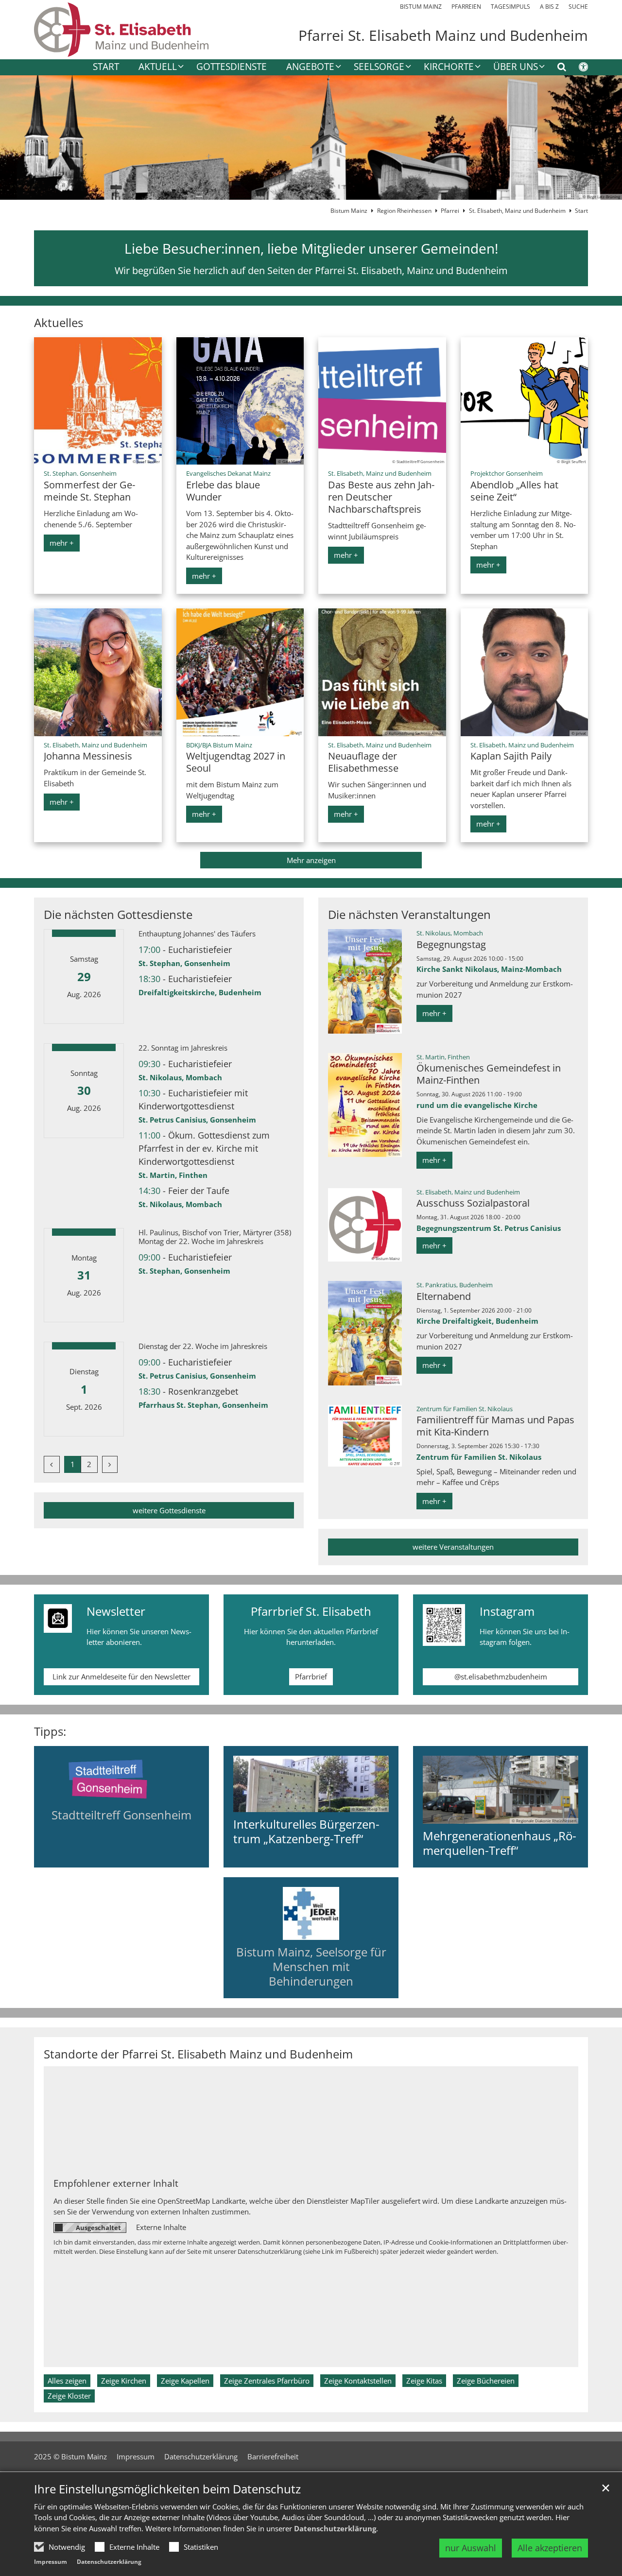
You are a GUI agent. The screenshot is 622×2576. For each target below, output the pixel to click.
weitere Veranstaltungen (453, 1547)
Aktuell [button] (158, 67)
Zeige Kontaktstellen (358, 2381)
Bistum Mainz (349, 211)
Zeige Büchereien (486, 2381)
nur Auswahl (471, 2548)
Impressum (51, 2562)
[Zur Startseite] (121, 30)
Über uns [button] (516, 67)
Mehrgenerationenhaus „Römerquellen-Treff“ (500, 1843)
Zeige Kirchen (124, 2381)
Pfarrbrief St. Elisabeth (311, 1611)
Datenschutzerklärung (335, 2528)
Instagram (507, 1611)
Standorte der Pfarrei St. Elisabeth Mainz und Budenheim (198, 2054)
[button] (307, 69)
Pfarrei (450, 211)
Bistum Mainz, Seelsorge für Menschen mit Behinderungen (311, 1966)
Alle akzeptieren (550, 2548)
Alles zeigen (67, 2381)
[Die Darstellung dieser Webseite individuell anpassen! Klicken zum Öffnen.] (577, 69)
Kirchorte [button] (449, 67)
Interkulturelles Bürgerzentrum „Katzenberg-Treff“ (306, 1832)
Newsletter (116, 1611)
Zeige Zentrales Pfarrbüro (267, 2381)
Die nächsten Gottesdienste (118, 915)
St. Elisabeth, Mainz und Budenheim (517, 211)
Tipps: (50, 1731)
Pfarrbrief (311, 1677)
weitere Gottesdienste (169, 1510)
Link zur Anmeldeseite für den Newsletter (121, 1677)
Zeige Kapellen (185, 2381)
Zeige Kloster (69, 2396)
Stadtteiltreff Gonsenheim (121, 1815)
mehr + (62, 543)
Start (106, 67)
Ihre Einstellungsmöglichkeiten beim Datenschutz (167, 2489)
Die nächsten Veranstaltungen (409, 915)
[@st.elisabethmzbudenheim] (444, 1625)
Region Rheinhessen (404, 211)
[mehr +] (122, 1779)
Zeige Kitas (424, 2381)
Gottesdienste (232, 67)
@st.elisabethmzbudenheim (501, 1677)
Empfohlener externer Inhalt (116, 2183)
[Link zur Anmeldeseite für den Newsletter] (58, 1619)
